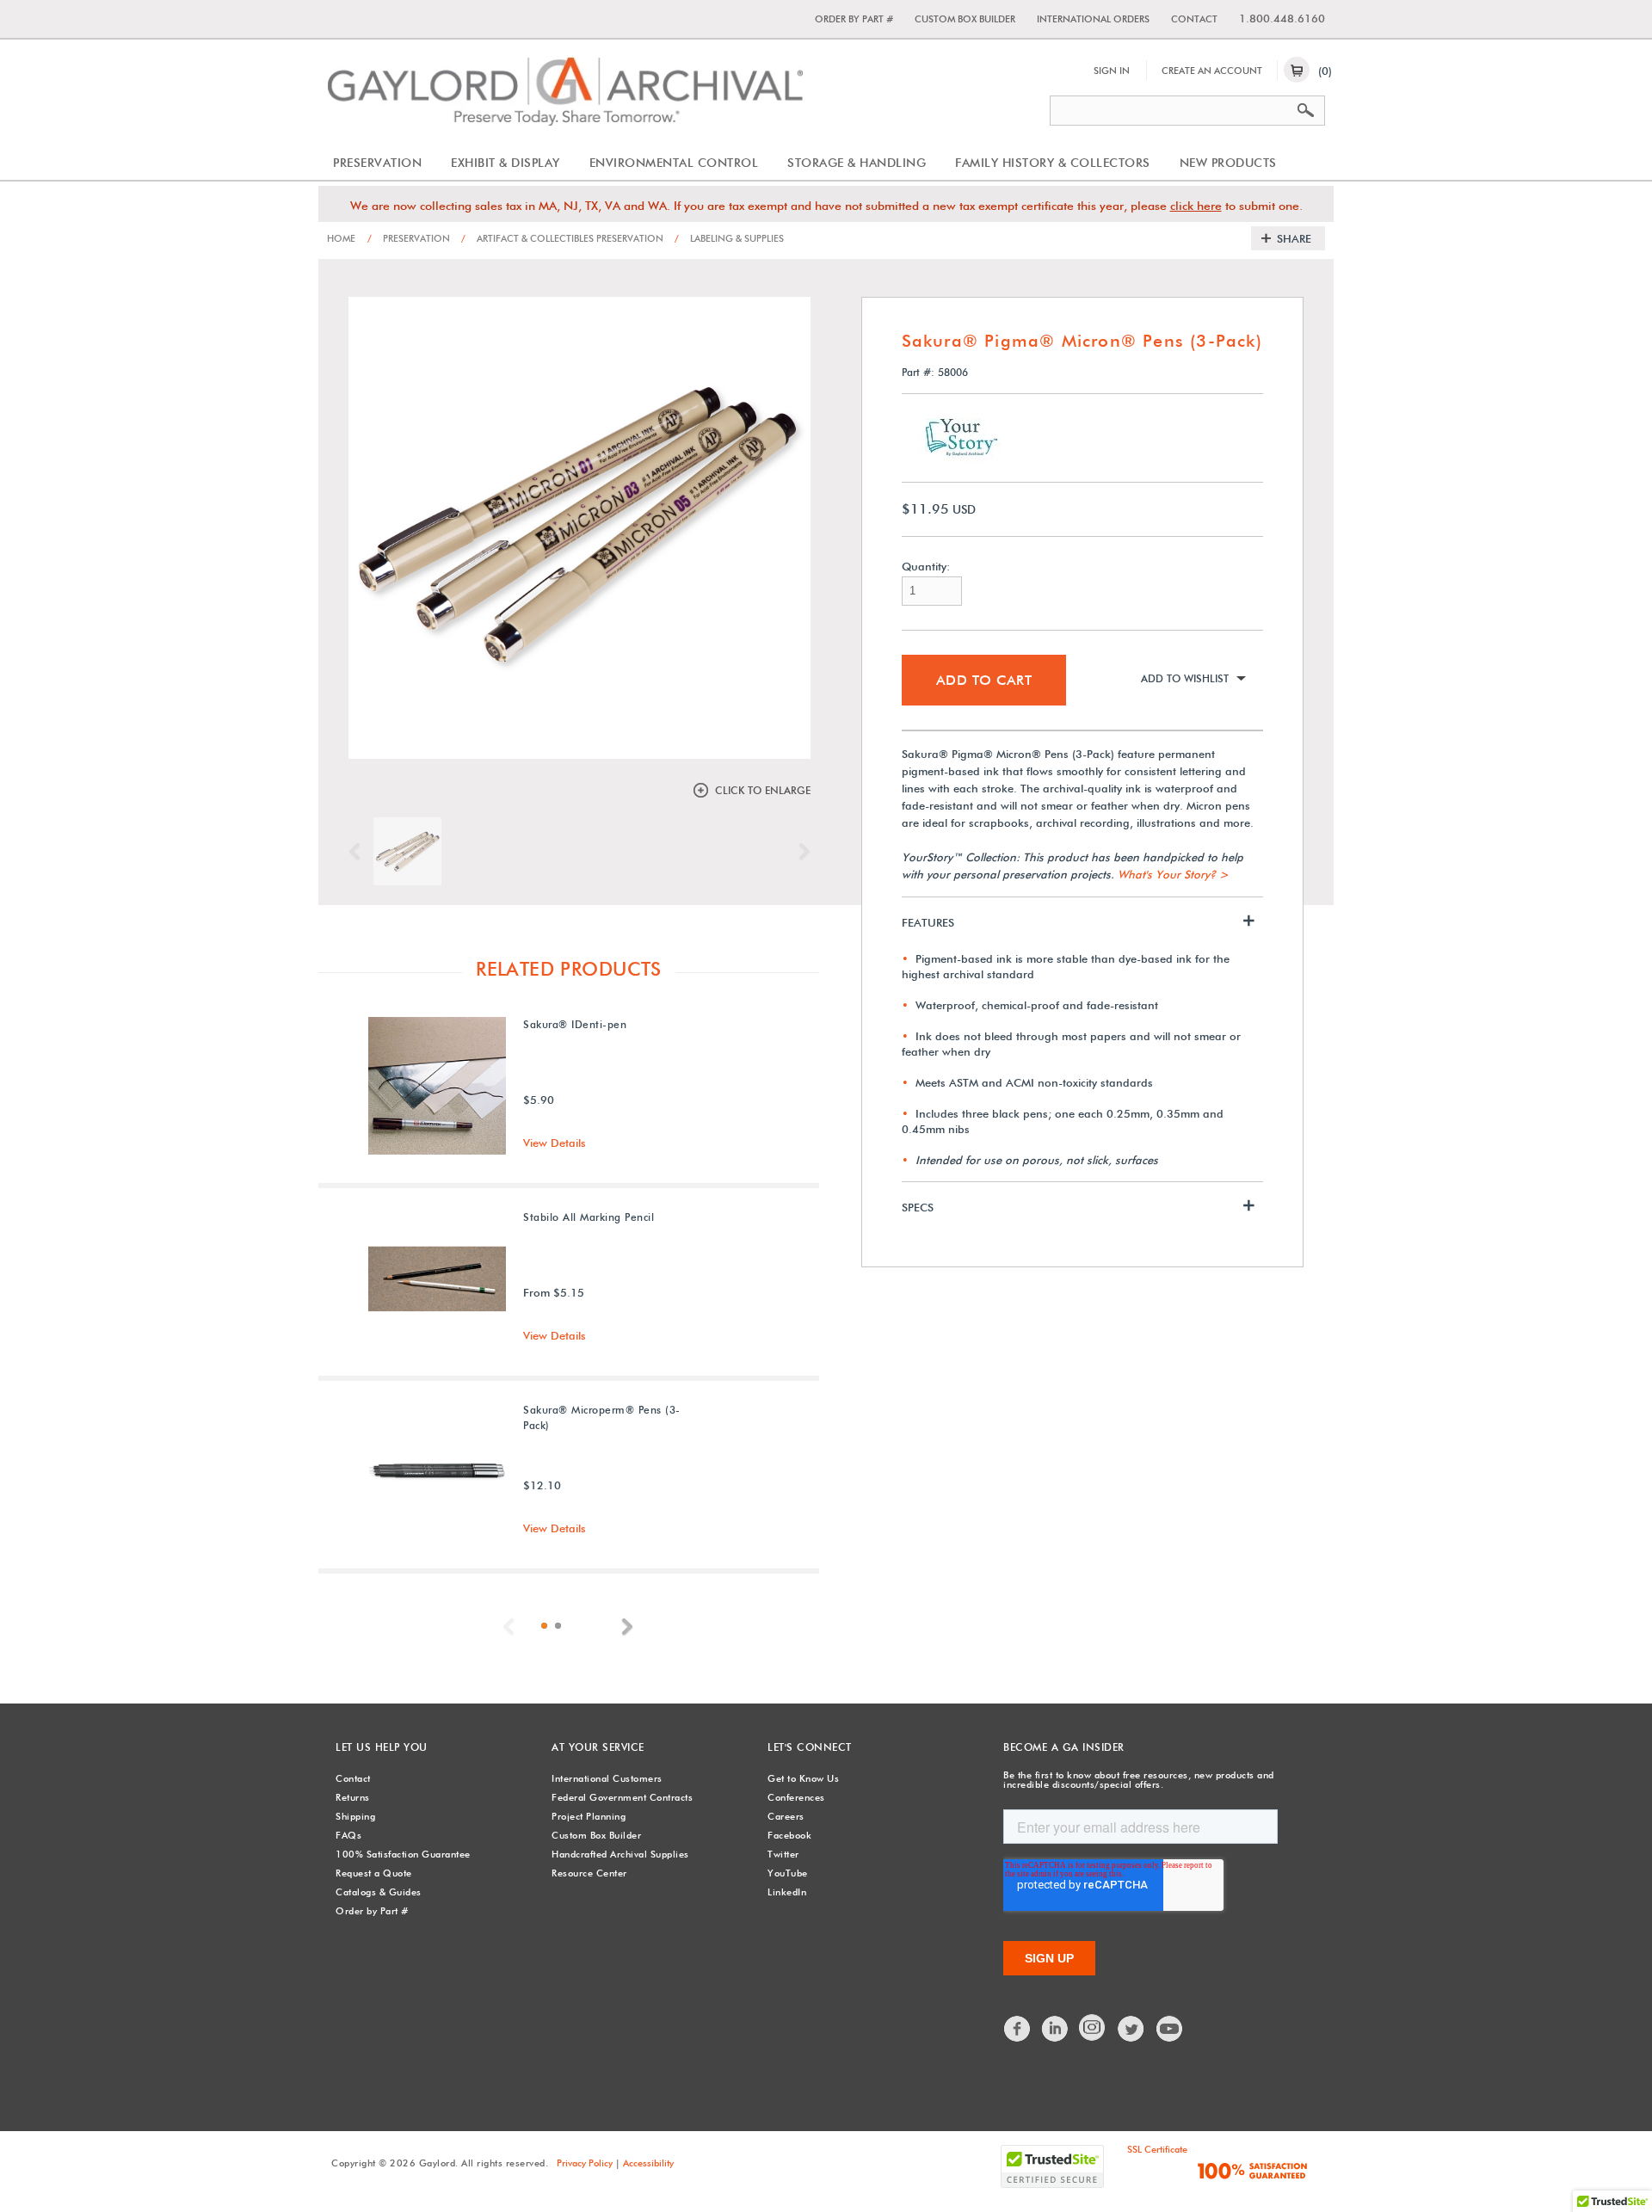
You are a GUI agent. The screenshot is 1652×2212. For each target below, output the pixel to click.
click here (1196, 206)
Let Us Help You (382, 1747)
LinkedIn (787, 1892)
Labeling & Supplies (729, 238)
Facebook (789, 1835)
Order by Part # (854, 19)
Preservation (377, 163)
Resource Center (589, 1873)
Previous (359, 852)
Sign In (1112, 71)
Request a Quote (374, 1873)
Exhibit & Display (505, 163)
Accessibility (648, 2163)
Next (800, 852)
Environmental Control (674, 163)
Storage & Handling (857, 163)
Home (341, 238)
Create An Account (1212, 71)
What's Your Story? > (1173, 874)
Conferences (796, 1797)
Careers (786, 1816)
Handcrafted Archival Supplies (620, 1854)
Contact (1194, 19)
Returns (353, 1797)
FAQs (348, 1835)
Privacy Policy (585, 2163)
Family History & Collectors (1053, 163)
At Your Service (598, 1747)
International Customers (607, 1778)
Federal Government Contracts (622, 1797)
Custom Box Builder (965, 19)
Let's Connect (810, 1747)
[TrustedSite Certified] (1052, 2166)
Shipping (355, 1816)
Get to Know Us (803, 1778)
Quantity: (926, 567)
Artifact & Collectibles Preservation (562, 238)
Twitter (783, 1854)
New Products (1228, 163)
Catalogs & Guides (379, 1892)
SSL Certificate (1157, 2149)
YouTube (788, 1873)
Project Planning (589, 1816)
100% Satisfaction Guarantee (403, 1854)
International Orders (1093, 19)
